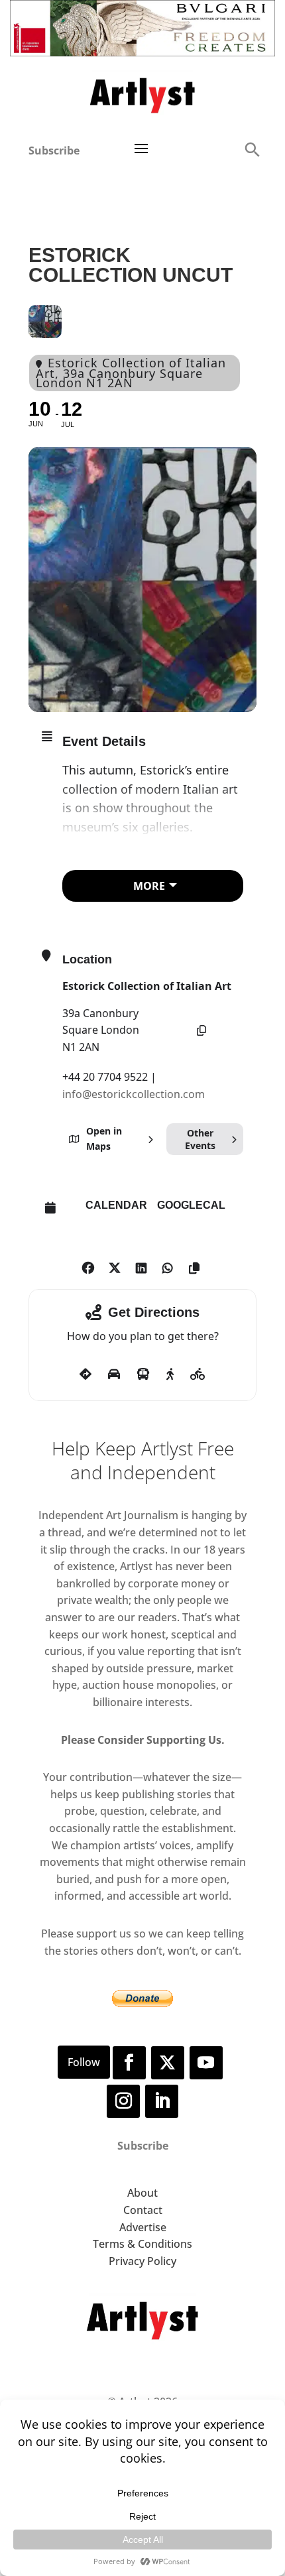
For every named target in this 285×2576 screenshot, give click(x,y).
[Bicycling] (198, 1375)
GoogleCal (191, 1205)
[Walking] (170, 1375)
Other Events (200, 1139)
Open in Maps (104, 1138)
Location (87, 959)
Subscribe (54, 151)
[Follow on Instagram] (123, 2101)
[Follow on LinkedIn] (162, 2101)
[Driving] (114, 1375)
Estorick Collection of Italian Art (147, 986)
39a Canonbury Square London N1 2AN (101, 1030)
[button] (252, 149)
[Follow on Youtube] (206, 2063)
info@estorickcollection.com (134, 1094)
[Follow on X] (168, 2063)
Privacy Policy (142, 2261)
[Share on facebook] (88, 1265)
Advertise (143, 2227)
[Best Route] (85, 1375)
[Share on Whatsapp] (167, 1265)
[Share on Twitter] (114, 1265)
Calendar (116, 1205)
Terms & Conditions (142, 2244)
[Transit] (143, 1375)
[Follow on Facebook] (129, 2063)
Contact (143, 2210)
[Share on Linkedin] (141, 1265)
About (142, 2193)
